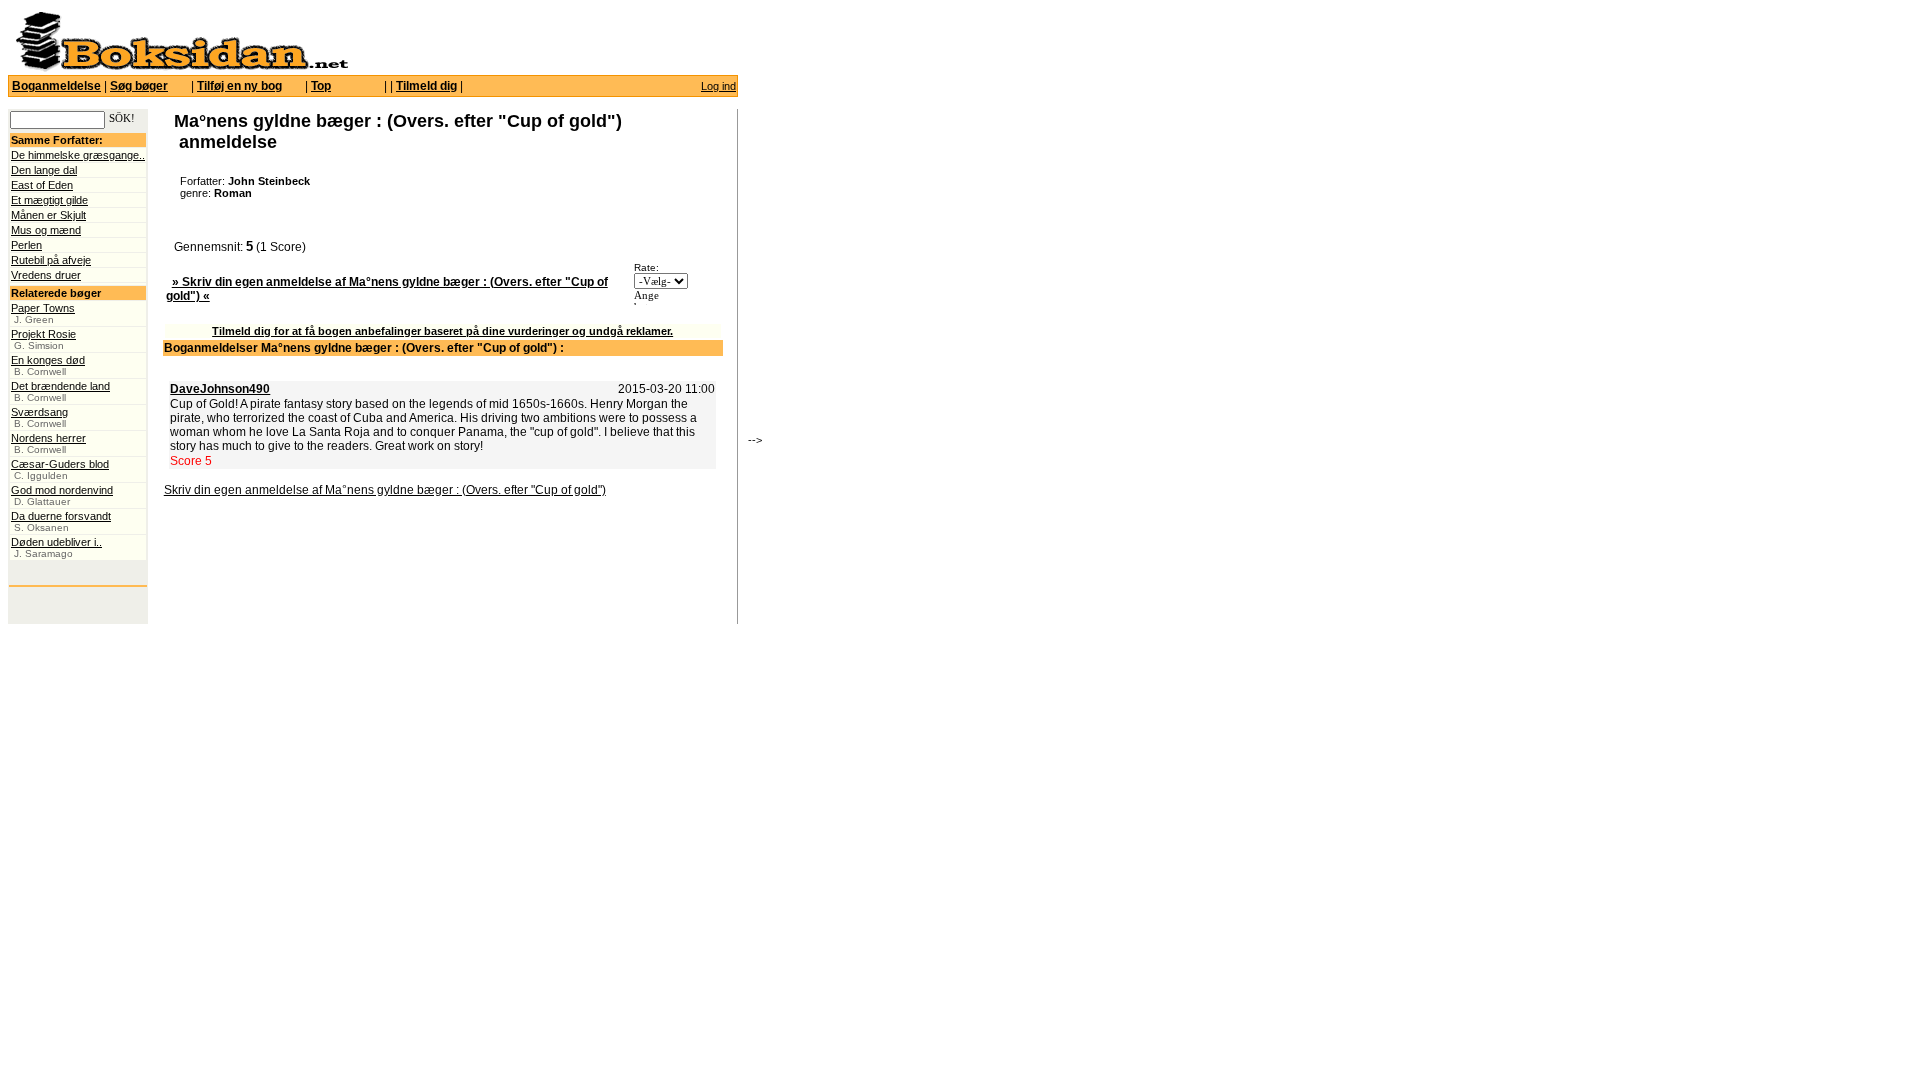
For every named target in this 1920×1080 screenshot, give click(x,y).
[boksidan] (181, 68)
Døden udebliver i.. (56, 542)
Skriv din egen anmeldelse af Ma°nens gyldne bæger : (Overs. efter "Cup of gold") (385, 490)
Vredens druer (46, 275)
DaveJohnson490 (220, 389)
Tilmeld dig (426, 86)
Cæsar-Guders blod (60, 464)
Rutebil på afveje (51, 260)
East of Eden (42, 185)
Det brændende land (60, 386)
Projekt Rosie (43, 334)
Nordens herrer (48, 438)
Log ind (718, 86)
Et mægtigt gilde (49, 200)
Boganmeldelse (56, 86)
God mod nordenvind (62, 490)
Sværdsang (39, 412)
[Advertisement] (873, 285)
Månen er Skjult (48, 215)
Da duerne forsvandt (61, 516)
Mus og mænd (46, 230)
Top (321, 86)
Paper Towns (43, 308)
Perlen (26, 245)
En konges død (48, 360)
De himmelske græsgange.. (78, 155)
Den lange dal (44, 170)
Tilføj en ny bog (239, 86)
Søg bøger (139, 86)
